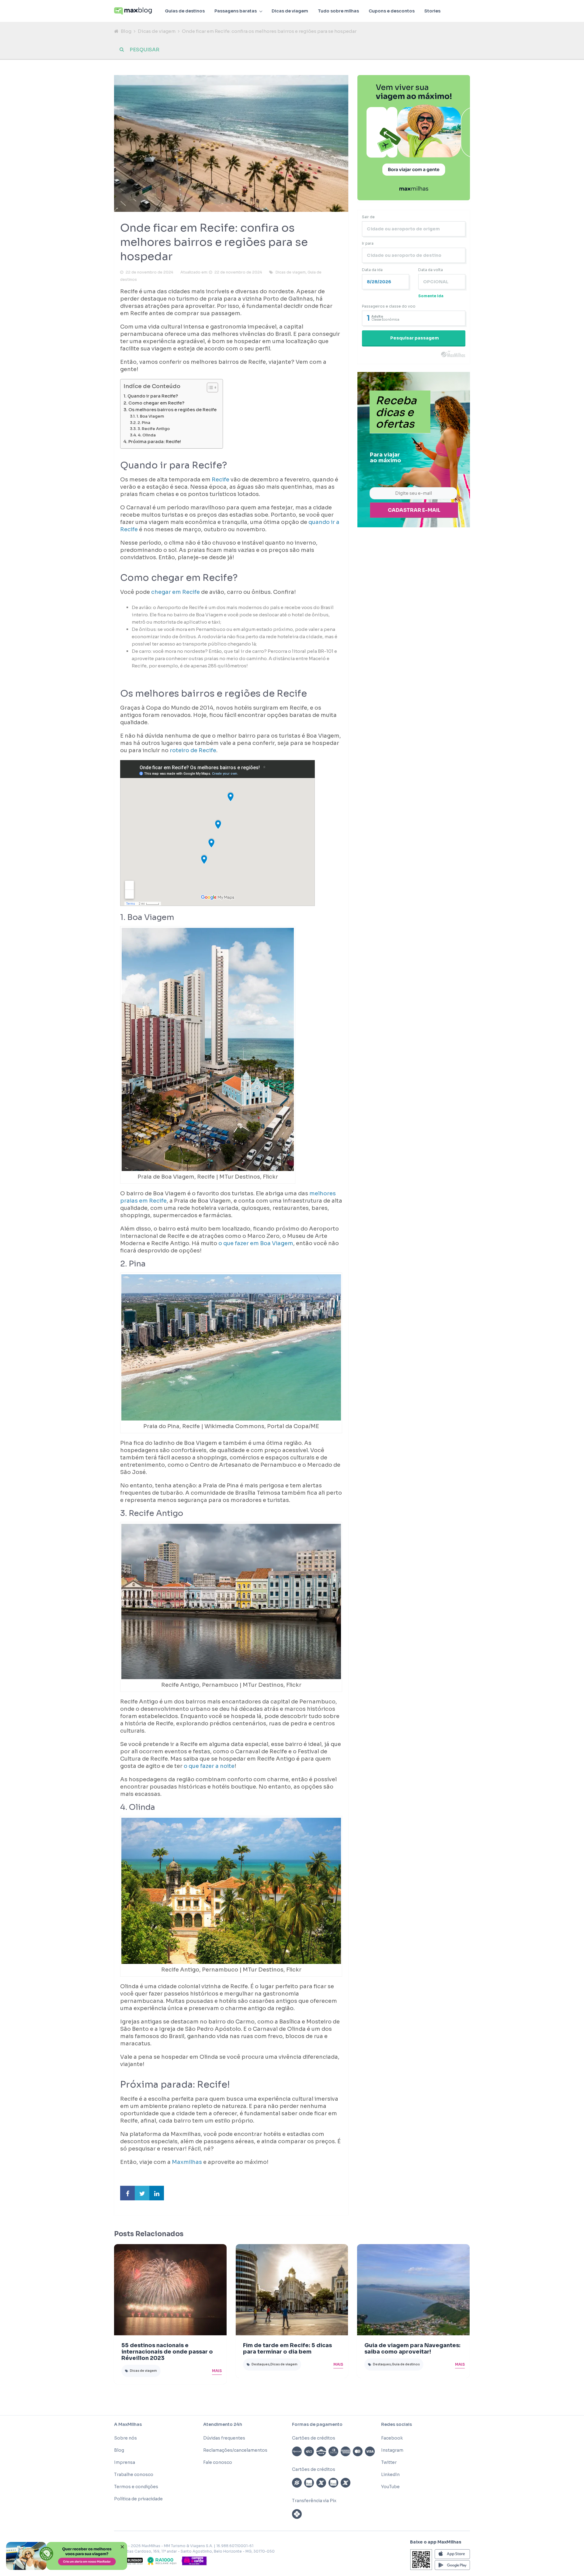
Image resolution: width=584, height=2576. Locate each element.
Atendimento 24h (223, 2424)
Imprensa (125, 2462)
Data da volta (431, 270)
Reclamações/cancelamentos (235, 2450)
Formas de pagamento (317, 2424)
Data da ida (372, 270)
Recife (221, 480)
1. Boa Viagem (150, 416)
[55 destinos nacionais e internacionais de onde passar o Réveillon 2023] (170, 2290)
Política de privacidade (138, 2499)
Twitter (389, 2462)
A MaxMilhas (128, 2424)
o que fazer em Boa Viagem (256, 1243)
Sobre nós (125, 2438)
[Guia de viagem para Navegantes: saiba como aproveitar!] (413, 2290)
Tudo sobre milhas (338, 11)
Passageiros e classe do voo (389, 306)
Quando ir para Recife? (153, 396)
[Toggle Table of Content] (209, 387)
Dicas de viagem (290, 11)
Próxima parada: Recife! (155, 442)
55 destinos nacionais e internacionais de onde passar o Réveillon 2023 (167, 2352)
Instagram (392, 2450)
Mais (217, 2371)
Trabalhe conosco (134, 2474)
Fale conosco (218, 2462)
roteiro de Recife (193, 750)
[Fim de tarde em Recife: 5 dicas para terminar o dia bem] (292, 2290)
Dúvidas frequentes (224, 2438)
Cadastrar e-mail (414, 510)
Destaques (261, 2364)
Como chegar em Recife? (156, 403)
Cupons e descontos (392, 11)
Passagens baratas (236, 11)
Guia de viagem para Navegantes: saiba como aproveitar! (412, 2349)
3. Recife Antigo (154, 429)
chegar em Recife (176, 592)
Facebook (392, 2438)
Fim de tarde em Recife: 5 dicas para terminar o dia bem (287, 2349)
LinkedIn (390, 2474)
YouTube (390, 2487)
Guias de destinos (185, 11)
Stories (432, 11)
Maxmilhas (187, 2162)
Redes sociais (396, 2424)
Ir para (368, 243)
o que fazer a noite (209, 1766)
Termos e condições (136, 2487)
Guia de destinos (406, 2364)
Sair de (368, 217)
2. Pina (144, 423)
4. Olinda (147, 435)
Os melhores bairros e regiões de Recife (172, 410)
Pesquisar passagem (415, 338)
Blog (126, 31)
